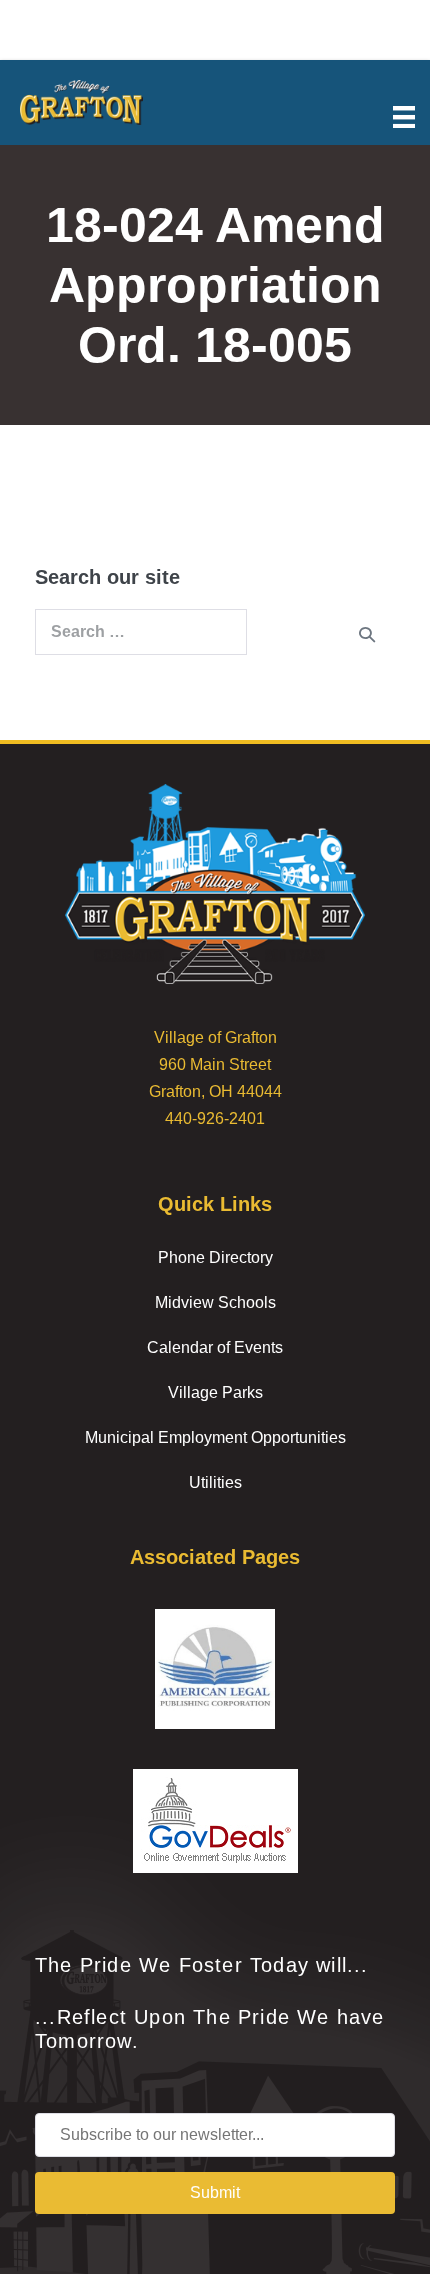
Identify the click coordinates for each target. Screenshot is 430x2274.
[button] (215, 2193)
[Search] (367, 634)
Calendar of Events (215, 1347)
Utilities (215, 1482)
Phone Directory (215, 1257)
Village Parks (215, 1392)
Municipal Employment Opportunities (215, 1437)
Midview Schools (215, 1302)
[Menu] (404, 115)
